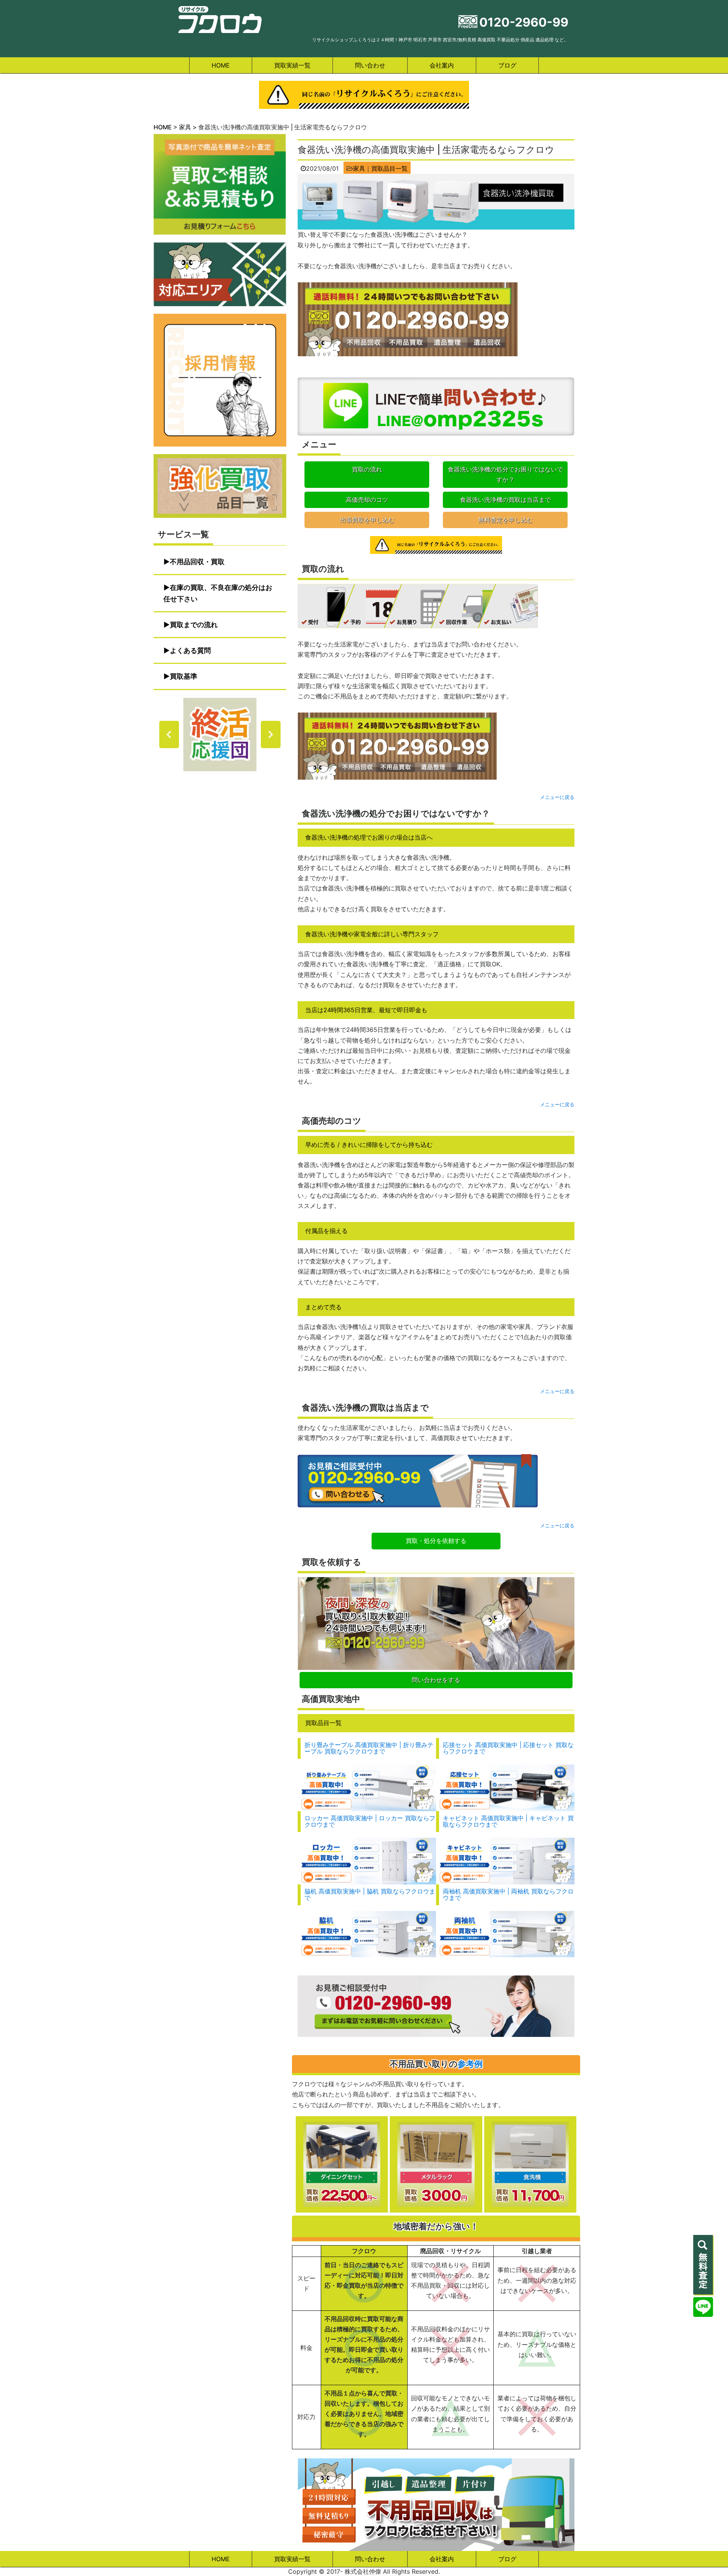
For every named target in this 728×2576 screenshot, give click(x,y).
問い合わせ (370, 65)
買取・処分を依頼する (436, 1541)
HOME (221, 65)
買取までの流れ (194, 625)
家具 (359, 168)
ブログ (507, 65)
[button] (220, 734)
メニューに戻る (557, 797)
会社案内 (442, 65)
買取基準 (184, 676)
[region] (220, 734)
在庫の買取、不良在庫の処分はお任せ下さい (218, 593)
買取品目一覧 (389, 168)
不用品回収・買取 (197, 562)
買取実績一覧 (292, 65)
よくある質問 (190, 650)
